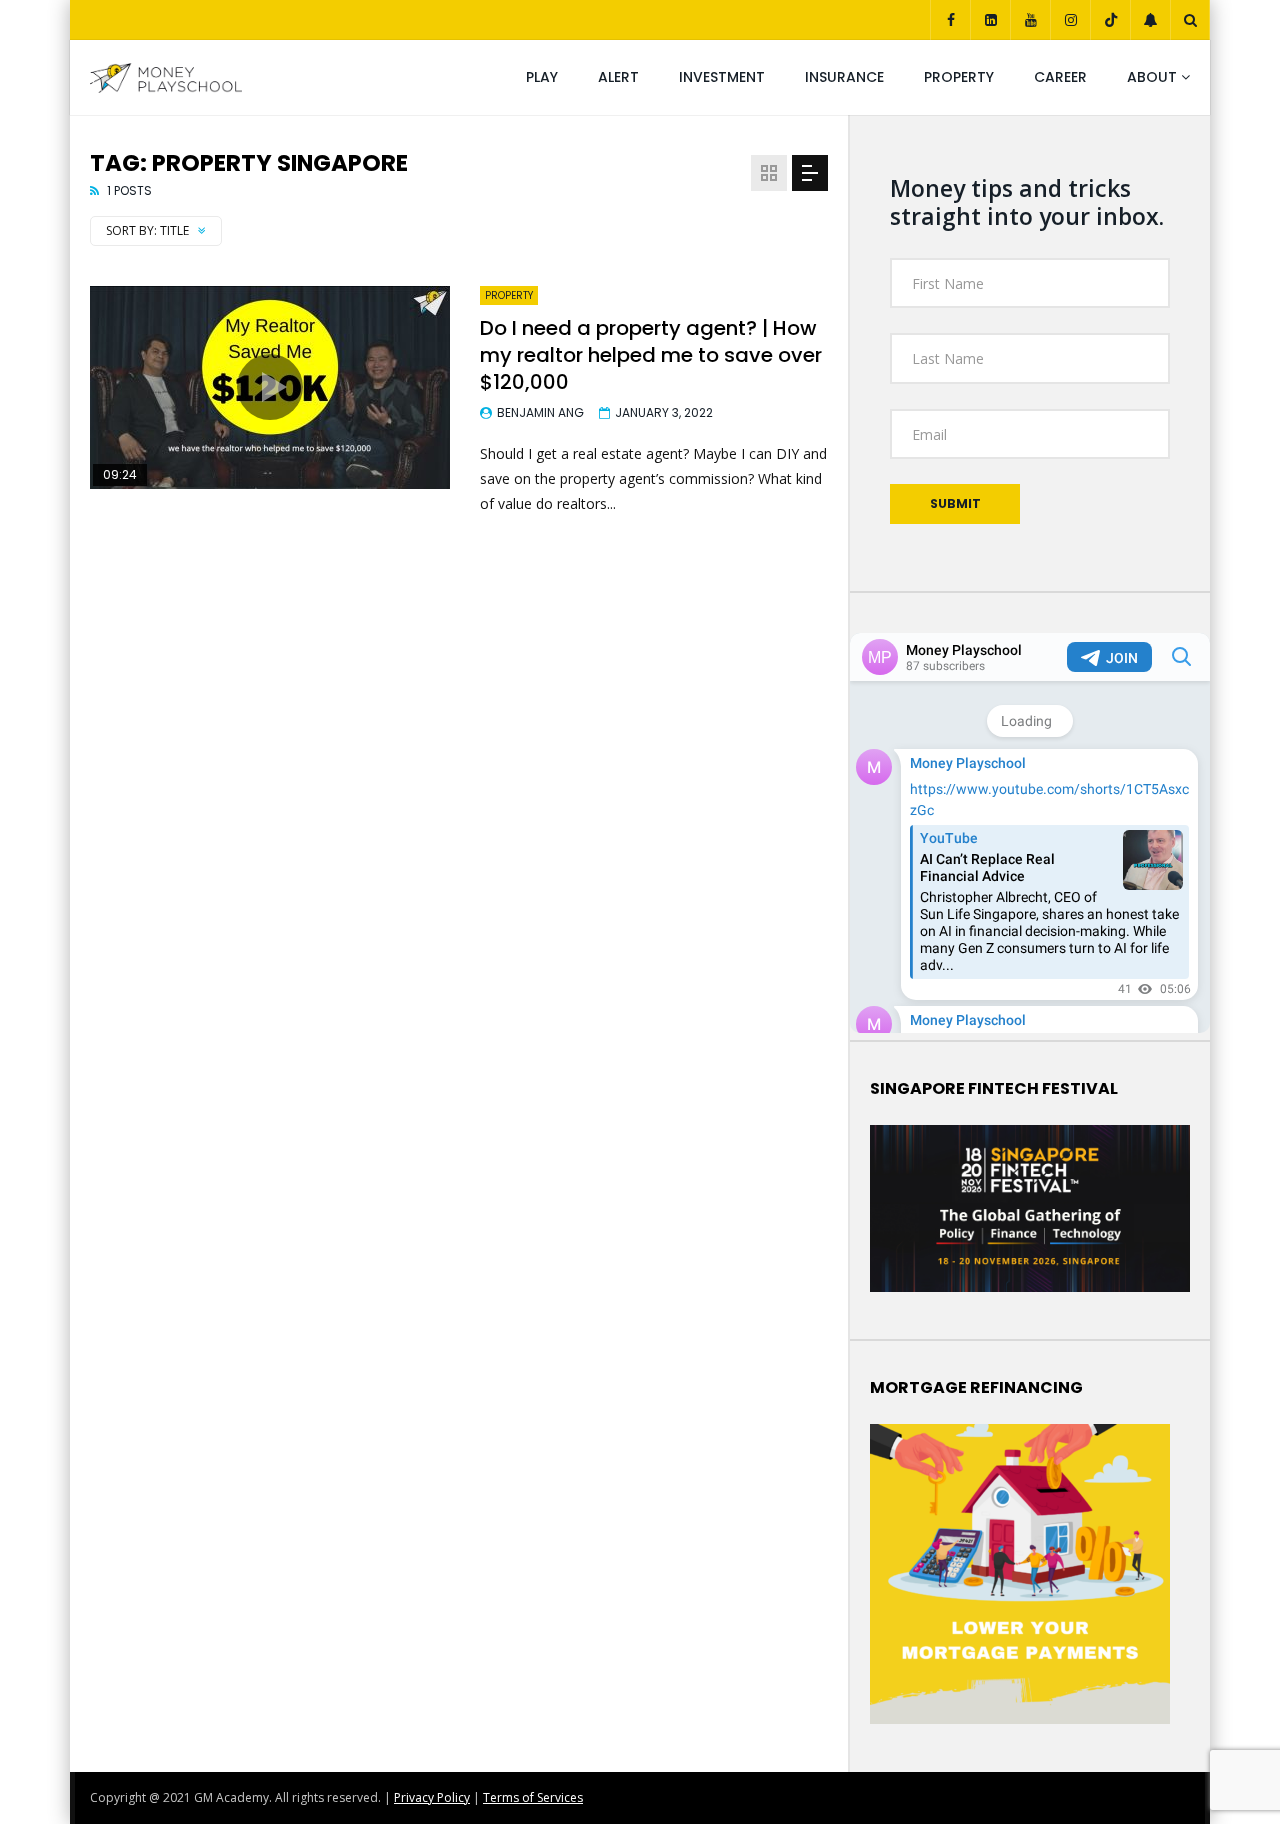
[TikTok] (1110, 20)
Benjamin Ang (540, 412)
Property (959, 77)
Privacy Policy (432, 1797)
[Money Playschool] (166, 78)
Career (1060, 77)
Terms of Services (533, 1797)
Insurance (844, 77)
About (1152, 77)
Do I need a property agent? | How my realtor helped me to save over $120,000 (651, 355)
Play (542, 77)
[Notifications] (1150, 20)
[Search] (1190, 20)
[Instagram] (1070, 20)
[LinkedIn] (990, 20)
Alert (618, 77)
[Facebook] (950, 20)
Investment (722, 77)
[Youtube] (1030, 20)
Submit (955, 503)
